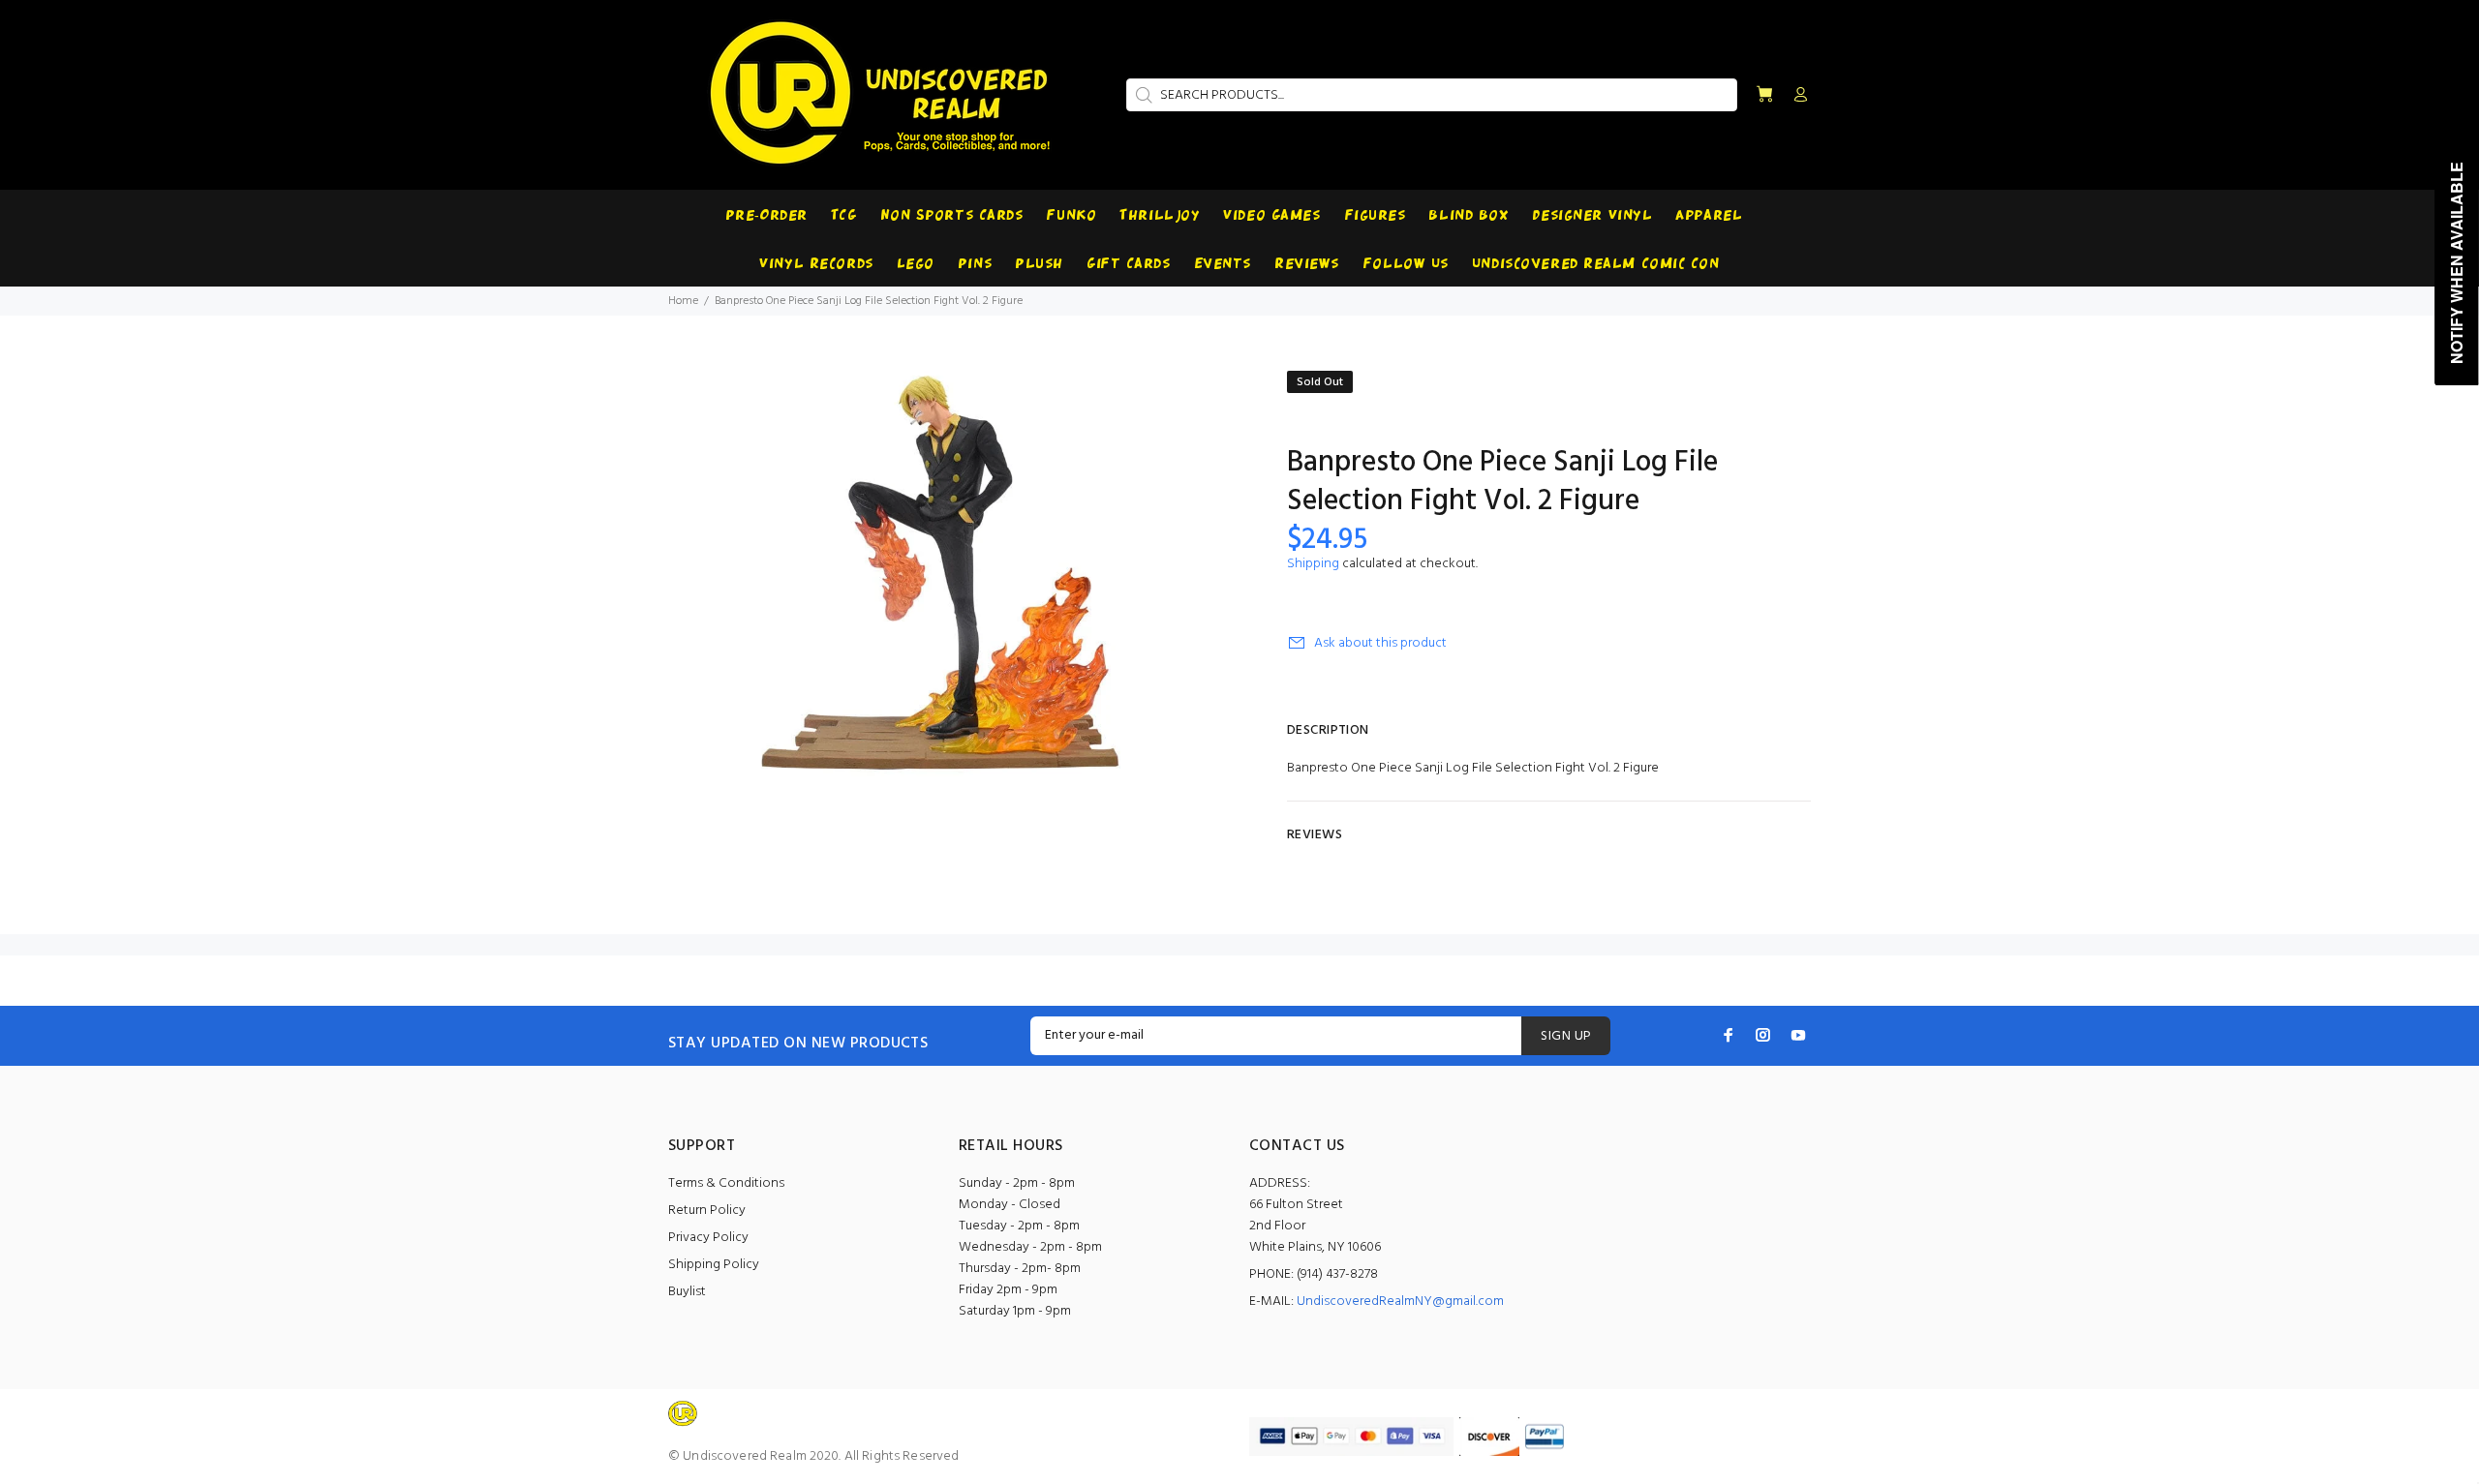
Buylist (687, 1292)
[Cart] (1764, 95)
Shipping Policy (714, 1265)
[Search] (1142, 95)
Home (683, 301)
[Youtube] (1798, 1035)
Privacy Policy (708, 1238)
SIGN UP (1566, 1036)
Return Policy (707, 1211)
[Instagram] (1763, 1035)
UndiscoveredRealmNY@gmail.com (1400, 1302)
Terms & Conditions (726, 1183)
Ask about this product (1380, 643)
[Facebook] (1729, 1035)
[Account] (1796, 96)
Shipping (1313, 564)
